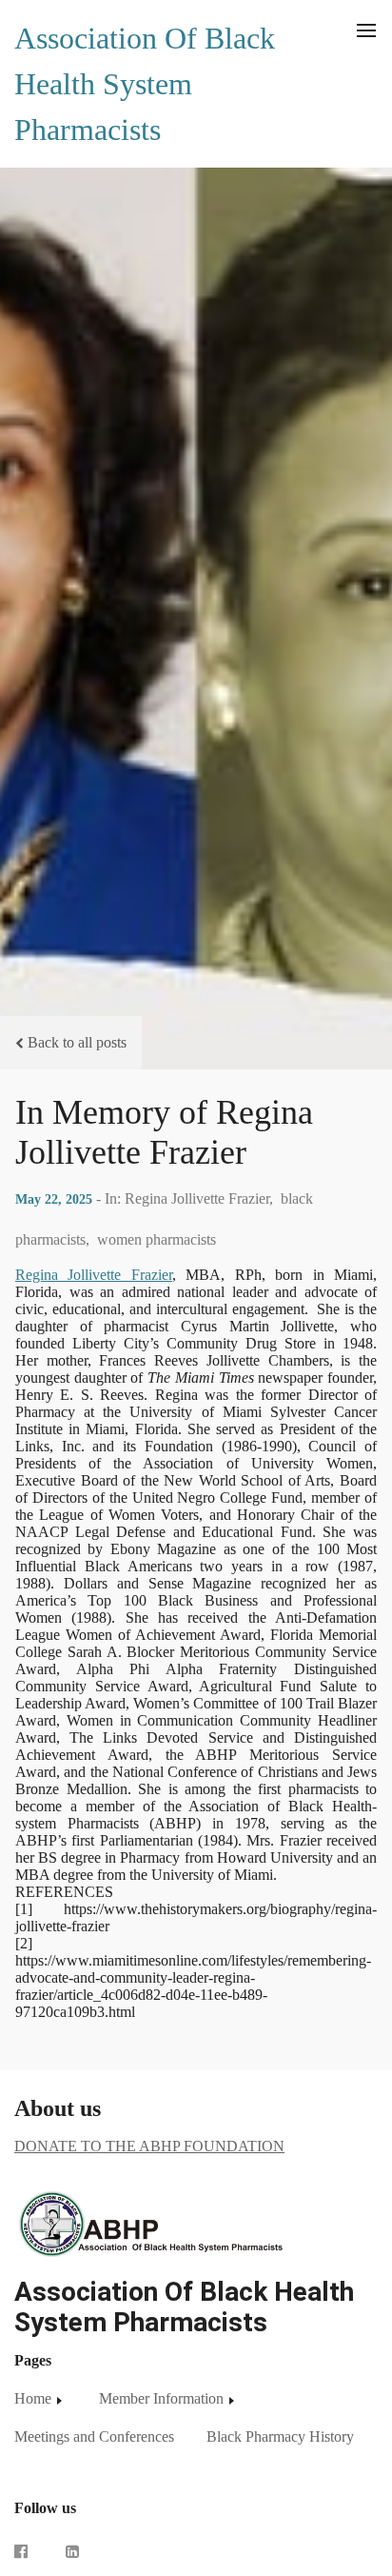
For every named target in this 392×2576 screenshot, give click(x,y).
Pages (33, 2360)
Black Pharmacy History (280, 2436)
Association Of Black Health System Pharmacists (145, 84)
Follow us (45, 2508)
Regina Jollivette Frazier (94, 1275)
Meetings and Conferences (94, 2436)
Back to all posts (77, 1042)
